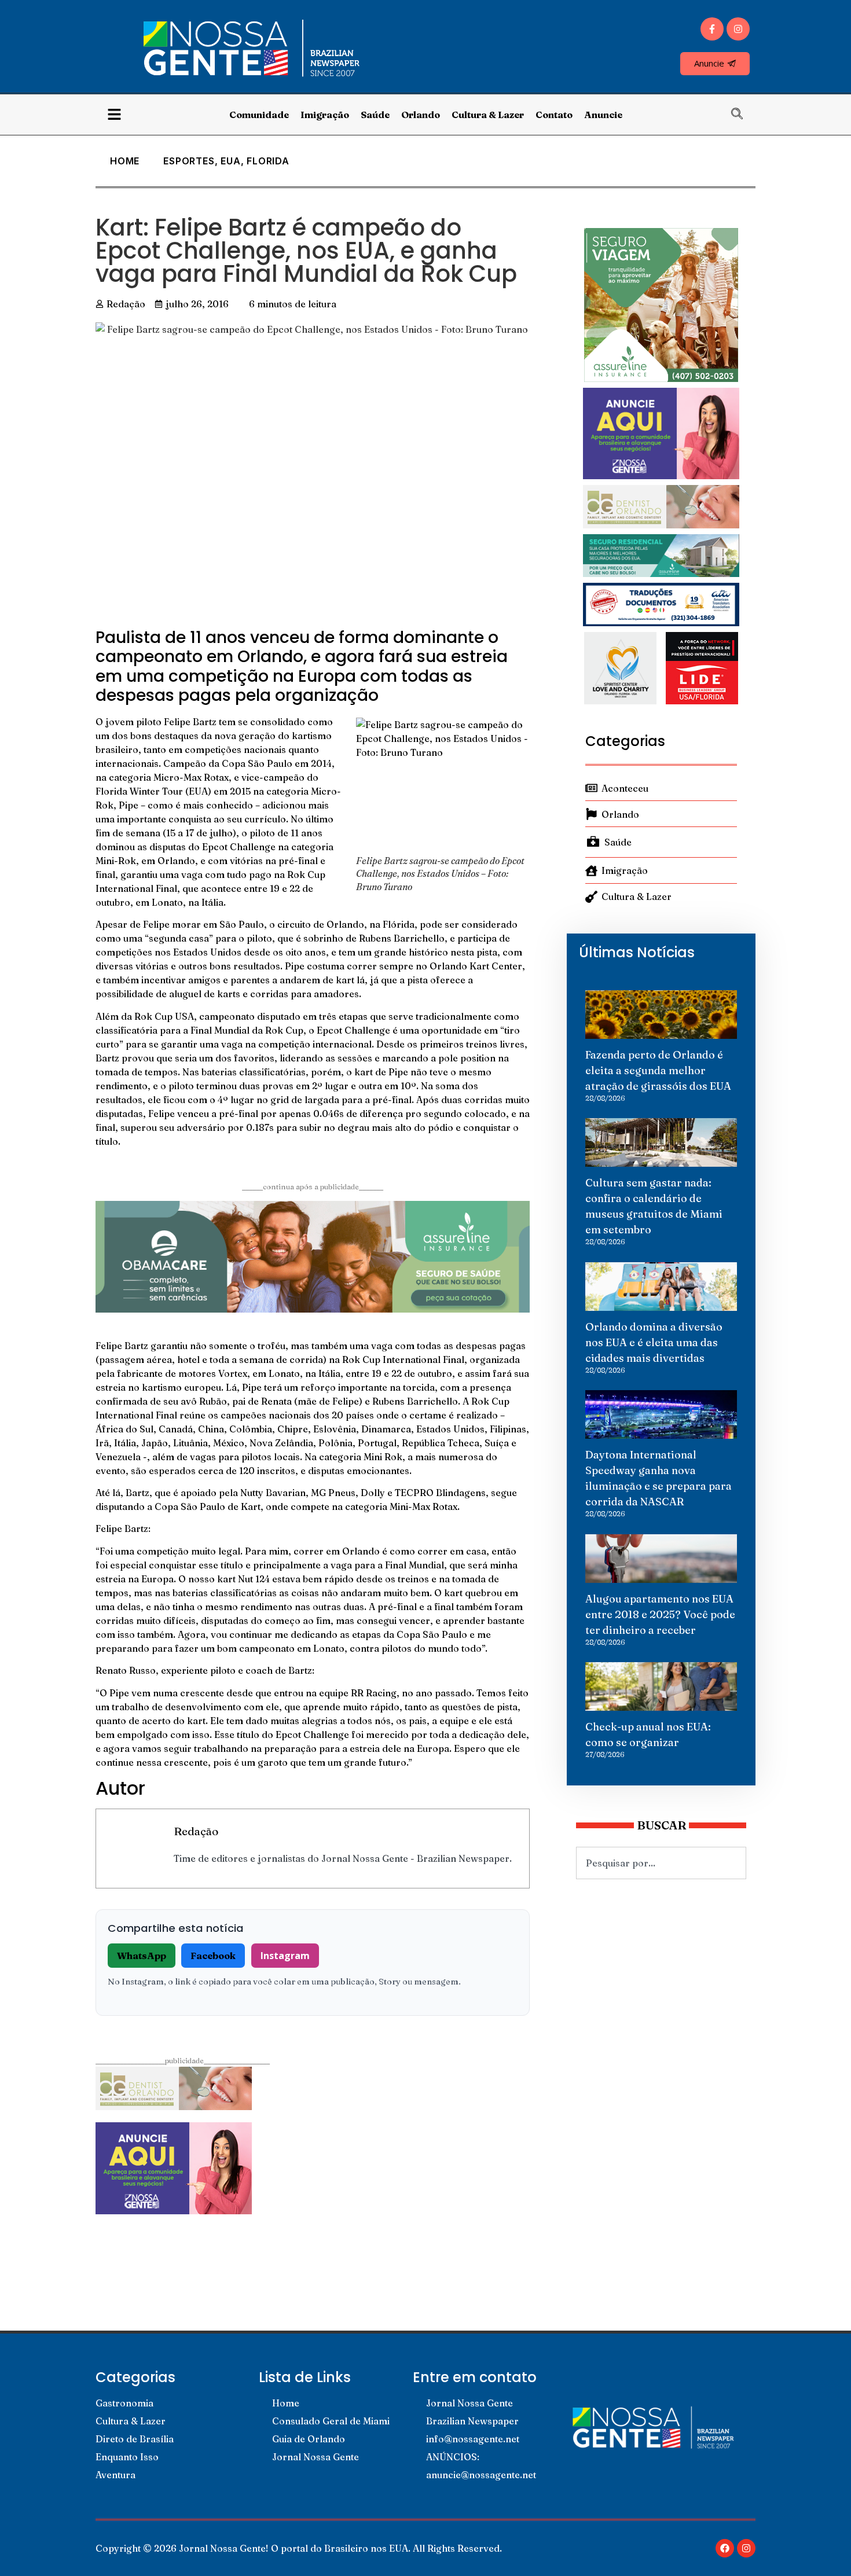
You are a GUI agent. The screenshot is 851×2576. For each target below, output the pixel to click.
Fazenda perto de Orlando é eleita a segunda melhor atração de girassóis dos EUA (658, 1070)
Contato (554, 115)
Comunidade (259, 115)
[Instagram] (738, 29)
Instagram (285, 1956)
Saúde (375, 115)
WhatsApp (142, 1956)
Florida (268, 161)
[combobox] (661, 1863)
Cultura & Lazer (488, 115)
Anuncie (603, 115)
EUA (230, 161)
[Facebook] (725, 2548)
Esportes (189, 161)
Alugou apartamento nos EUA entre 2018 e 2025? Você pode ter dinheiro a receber (660, 1614)
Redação (196, 1831)
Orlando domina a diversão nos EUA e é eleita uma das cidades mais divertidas (654, 1342)
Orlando (421, 115)
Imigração (325, 115)
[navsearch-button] (743, 115)
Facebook (213, 1956)
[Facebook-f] (712, 29)
